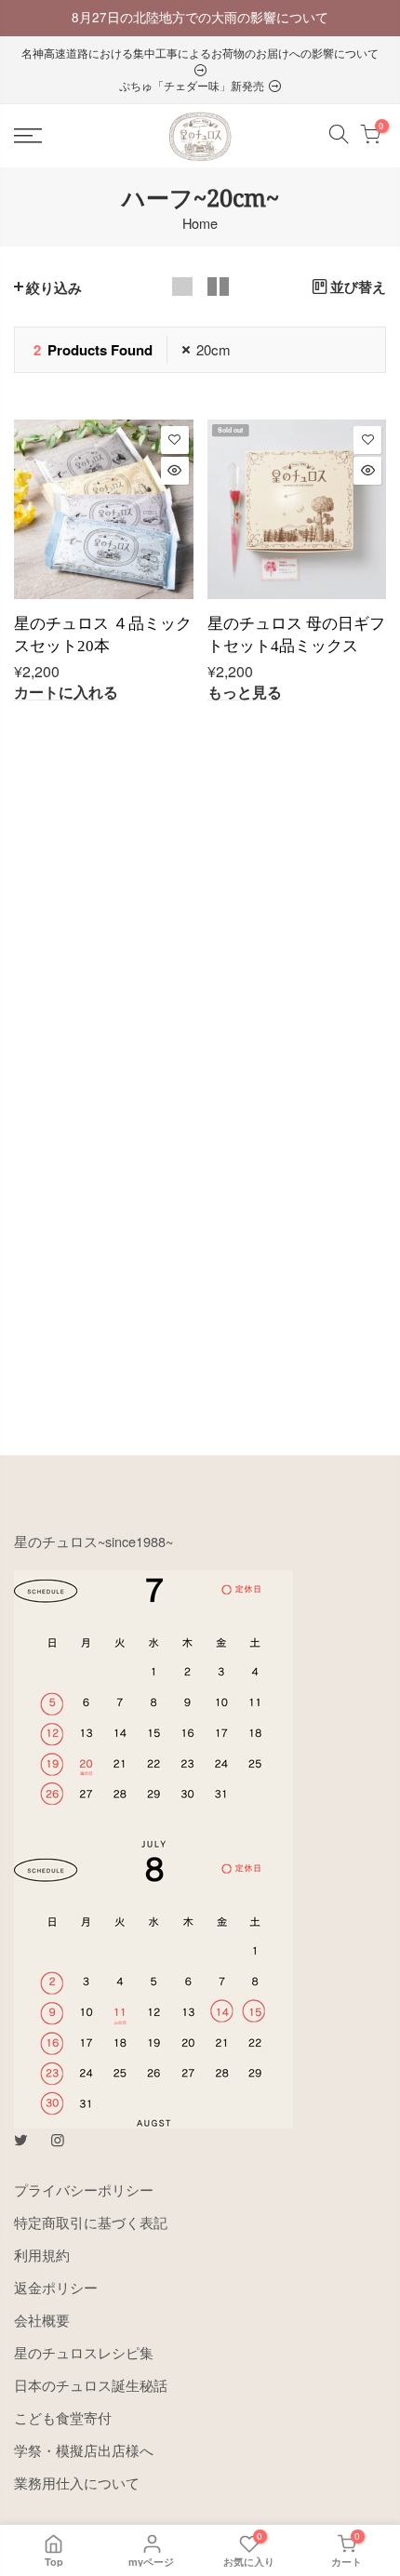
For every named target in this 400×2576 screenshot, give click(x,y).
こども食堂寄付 (63, 2417)
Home (200, 223)
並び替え (358, 287)
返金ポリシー (56, 2287)
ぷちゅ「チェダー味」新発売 (193, 85)
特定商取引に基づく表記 (91, 2222)
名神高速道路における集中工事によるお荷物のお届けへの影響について (200, 53)
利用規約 (42, 2255)
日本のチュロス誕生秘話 (91, 2385)
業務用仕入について (77, 2483)
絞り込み (54, 287)
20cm (213, 349)
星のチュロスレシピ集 (84, 2352)
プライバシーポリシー (84, 2189)
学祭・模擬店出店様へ (84, 2450)
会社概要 (42, 2320)
